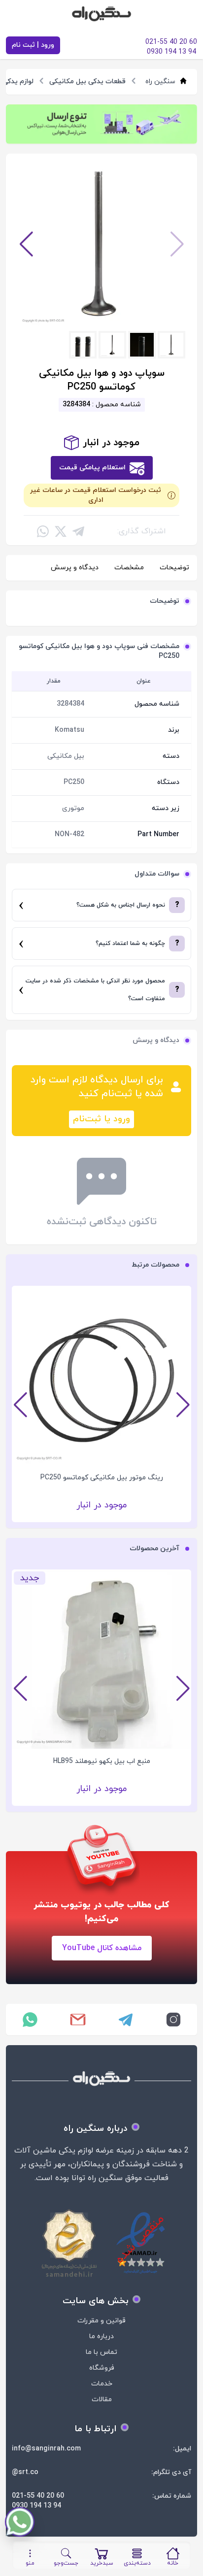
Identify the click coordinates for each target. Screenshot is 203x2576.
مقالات (102, 2399)
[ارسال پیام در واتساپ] (30, 2020)
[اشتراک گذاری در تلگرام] (78, 531)
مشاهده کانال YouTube (102, 1948)
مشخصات (129, 568)
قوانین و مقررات (101, 2321)
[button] (26, 244)
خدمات (102, 2384)
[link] (101, 124)
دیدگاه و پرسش (75, 568)
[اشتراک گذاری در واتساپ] (43, 531)
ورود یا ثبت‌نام (101, 1119)
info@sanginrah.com (46, 2449)
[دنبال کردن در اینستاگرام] (173, 2020)
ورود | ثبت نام (33, 45)
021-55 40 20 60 (38, 2496)
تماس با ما (101, 2352)
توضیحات (174, 568)
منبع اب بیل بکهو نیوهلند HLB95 (102, 1761)
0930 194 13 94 (36, 2506)
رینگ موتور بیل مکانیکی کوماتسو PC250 (102, 1478)
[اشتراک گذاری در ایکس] (61, 531)
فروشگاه (102, 2368)
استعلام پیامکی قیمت (92, 468)
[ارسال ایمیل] (78, 2020)
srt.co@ (25, 2472)
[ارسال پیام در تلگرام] (125, 2020)
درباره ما (101, 2336)
